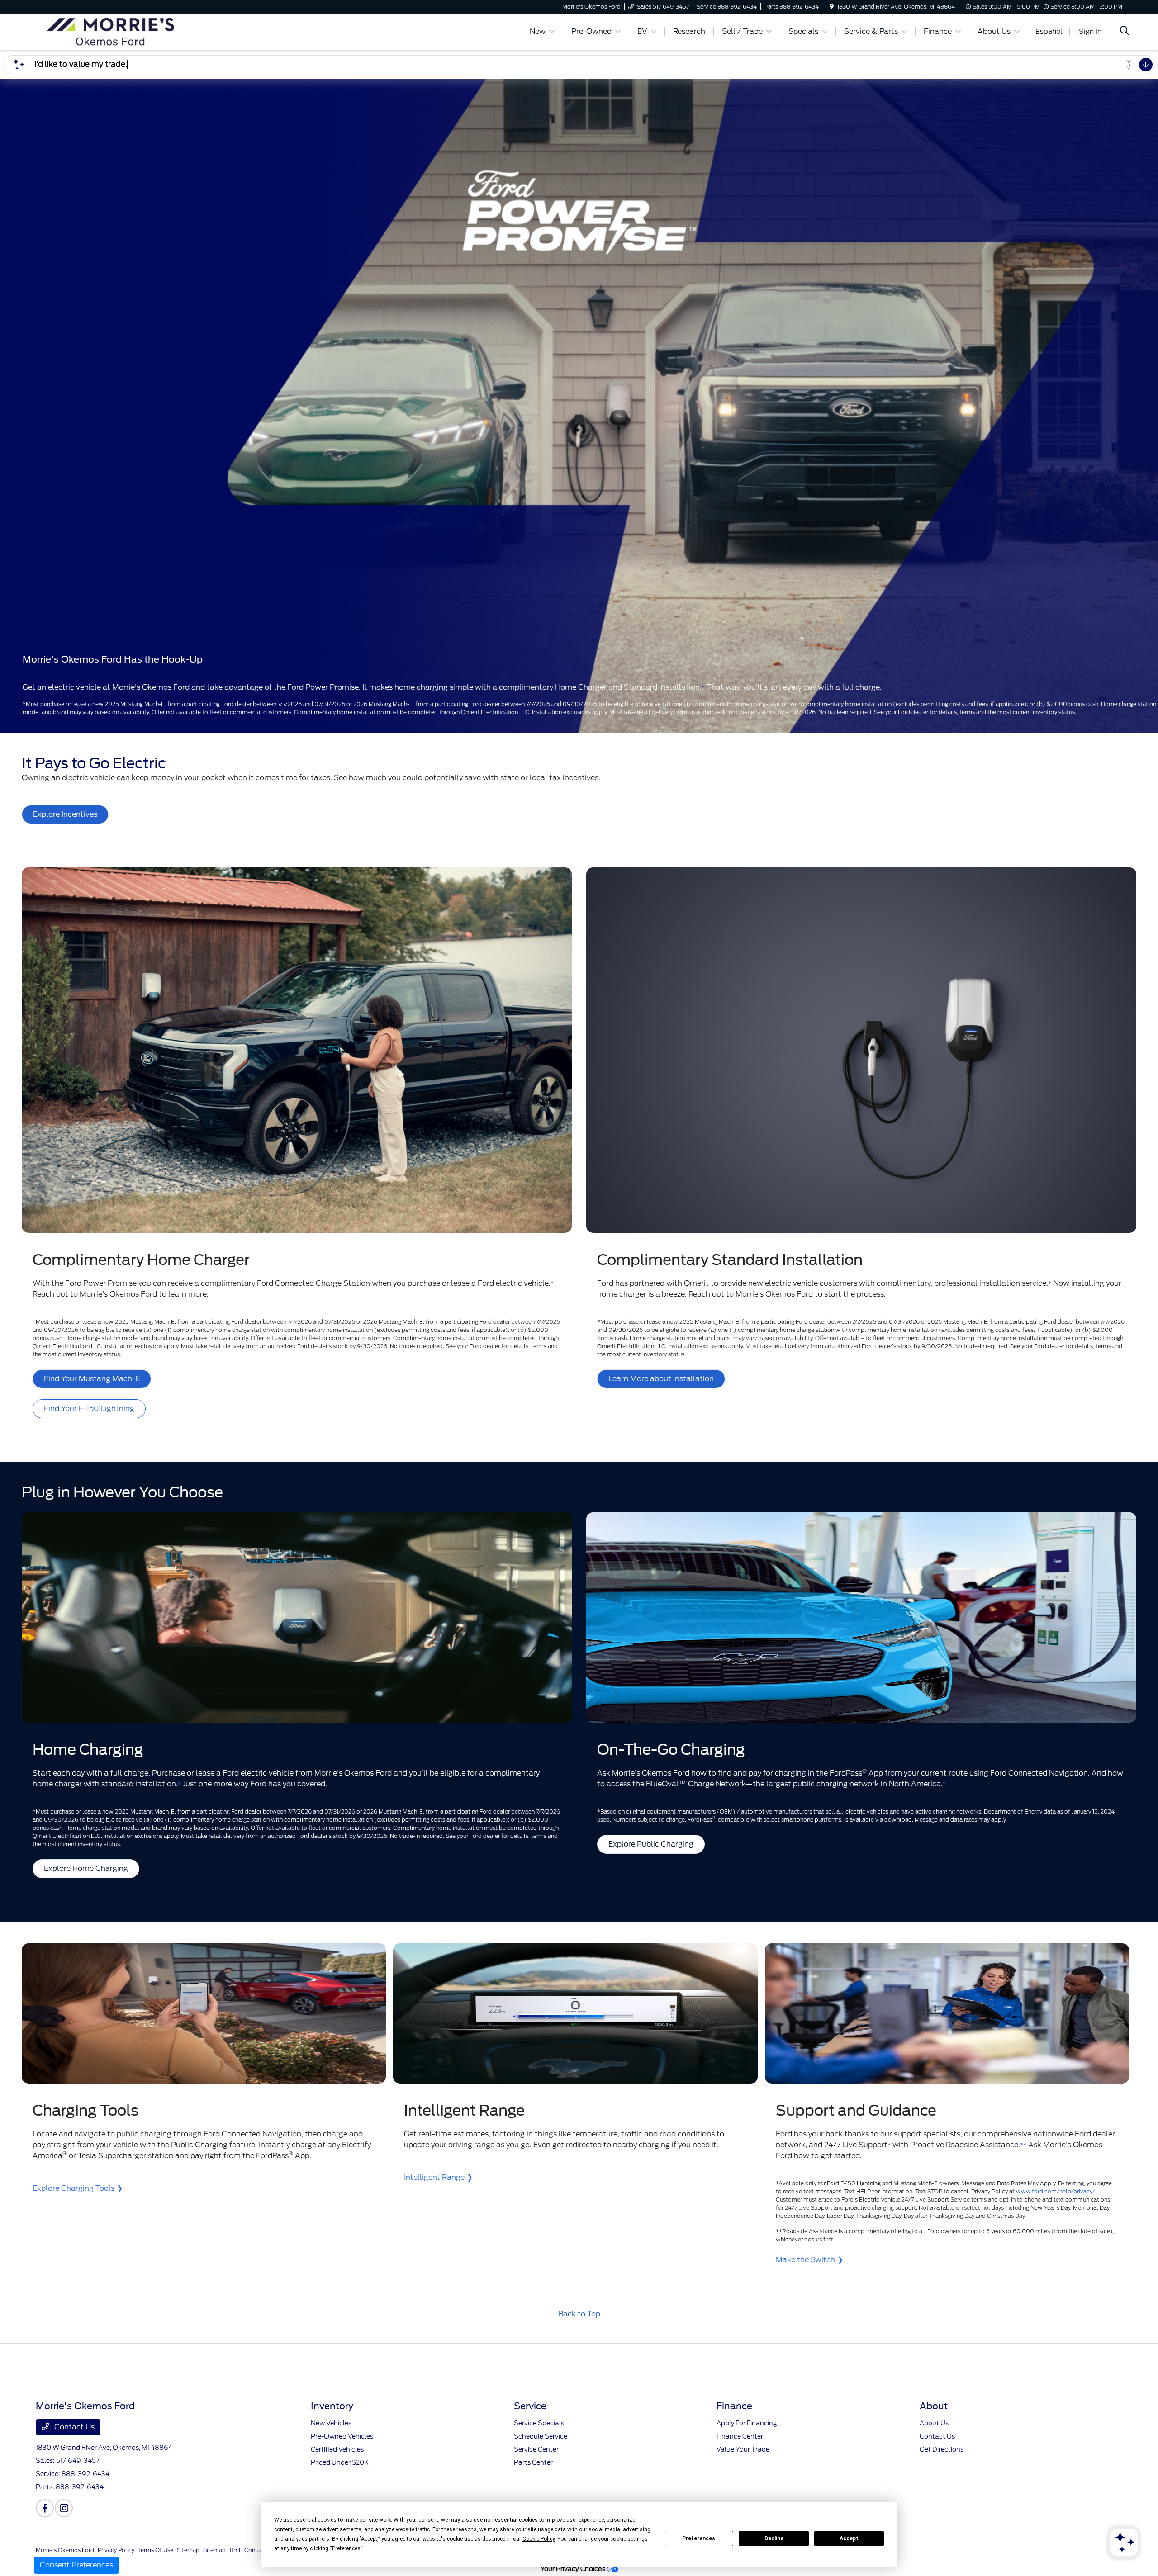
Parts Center (533, 2462)
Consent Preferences (76, 2565)
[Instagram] (64, 2508)
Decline (774, 2538)
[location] (832, 7)
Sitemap (188, 2550)
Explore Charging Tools (74, 2188)
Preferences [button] (346, 2548)
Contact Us (74, 2427)
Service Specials (539, 2423)
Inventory (332, 2406)
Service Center (536, 2449)
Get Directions (942, 2449)
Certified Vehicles (337, 2449)
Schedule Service (541, 2436)
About (934, 2406)
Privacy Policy (116, 2550)
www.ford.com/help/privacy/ (1055, 2191)
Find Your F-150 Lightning (89, 1409)
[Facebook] (45, 2508)
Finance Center (740, 2436)
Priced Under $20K (340, 2462)
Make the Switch (805, 2260)
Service (530, 2406)
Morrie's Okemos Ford (65, 2550)
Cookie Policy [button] (539, 2539)
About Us (934, 2423)
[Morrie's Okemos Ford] (114, 31)
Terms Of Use (156, 2550)
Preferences (699, 2538)
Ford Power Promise (101, 1283)
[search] (1125, 32)
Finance (734, 2406)
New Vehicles (331, 2423)
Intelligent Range (434, 2177)
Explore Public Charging (651, 1844)
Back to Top (579, 2314)
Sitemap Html (222, 2550)
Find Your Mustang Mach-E (92, 1379)
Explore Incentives (65, 814)
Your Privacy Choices (574, 2569)
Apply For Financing (747, 2423)
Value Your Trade (743, 2449)
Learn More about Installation (661, 1379)
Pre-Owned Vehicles (342, 2436)
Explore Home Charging (86, 1868)
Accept (849, 2538)
